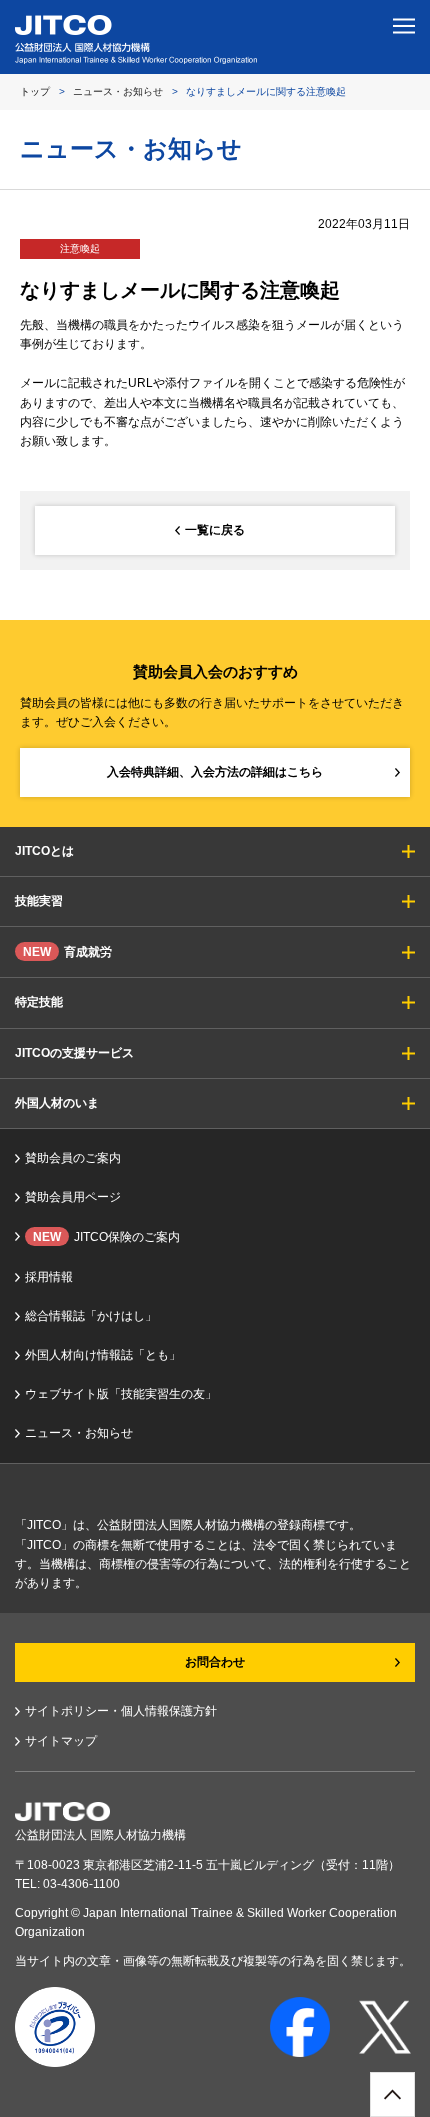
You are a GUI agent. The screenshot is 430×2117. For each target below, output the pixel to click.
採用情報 (49, 1277)
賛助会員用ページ (73, 1197)
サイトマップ (61, 1741)
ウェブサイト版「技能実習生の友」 (121, 1394)
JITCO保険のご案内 (106, 1237)
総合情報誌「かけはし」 (91, 1316)
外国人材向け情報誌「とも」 (103, 1355)
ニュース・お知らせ (118, 91)
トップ (35, 91)
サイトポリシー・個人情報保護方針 (121, 1711)
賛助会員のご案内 (73, 1158)
